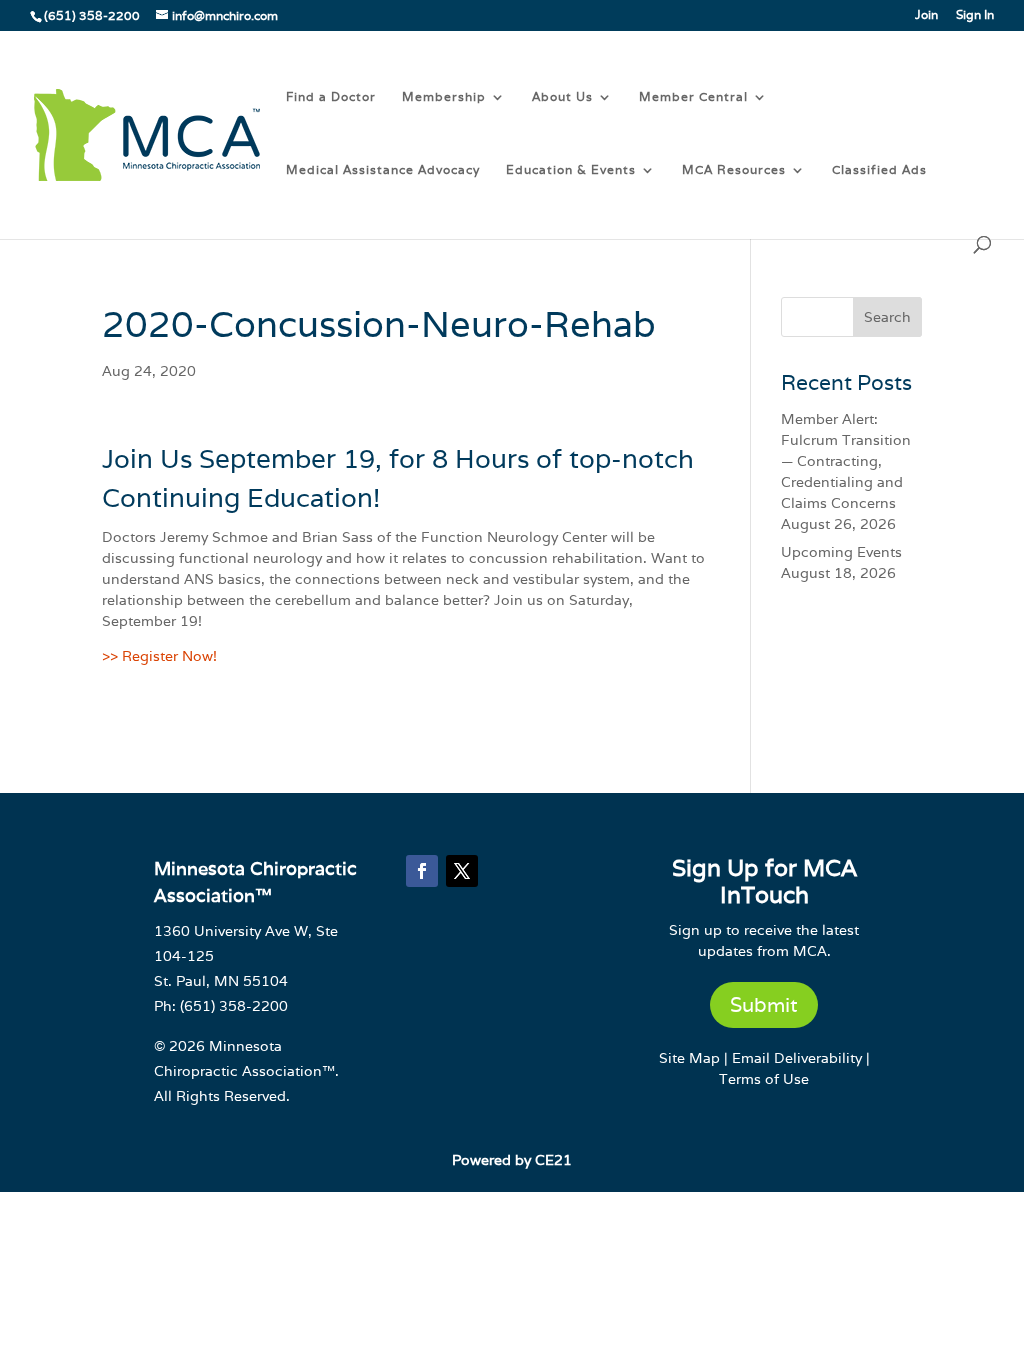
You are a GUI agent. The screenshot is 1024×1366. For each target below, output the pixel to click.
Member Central (693, 97)
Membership (444, 97)
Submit (764, 1005)
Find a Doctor (331, 97)
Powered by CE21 (512, 1160)
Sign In (975, 15)
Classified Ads (879, 170)
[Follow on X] (462, 871)
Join (926, 15)
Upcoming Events (841, 552)
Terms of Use (764, 1079)
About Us (562, 97)
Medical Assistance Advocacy (383, 170)
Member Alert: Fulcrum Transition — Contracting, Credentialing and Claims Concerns (846, 461)
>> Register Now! (159, 656)
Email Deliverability (797, 1058)
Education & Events (571, 170)
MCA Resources (734, 170)
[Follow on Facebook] (422, 871)
